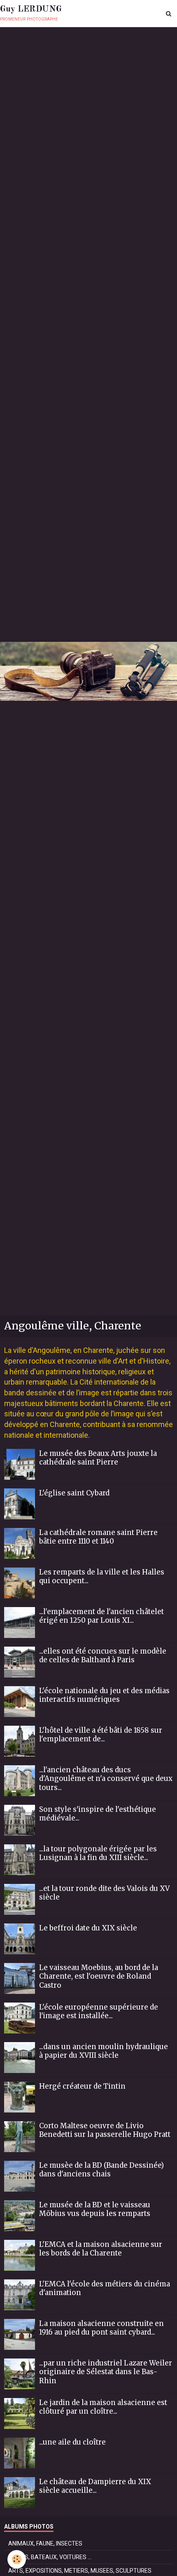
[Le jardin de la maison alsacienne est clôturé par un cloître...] (20, 2413)
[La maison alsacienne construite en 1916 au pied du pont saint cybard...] (20, 2334)
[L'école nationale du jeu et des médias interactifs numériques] (20, 1702)
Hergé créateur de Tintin (82, 2086)
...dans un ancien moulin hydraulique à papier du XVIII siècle (104, 2051)
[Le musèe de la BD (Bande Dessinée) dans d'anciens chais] (20, 2176)
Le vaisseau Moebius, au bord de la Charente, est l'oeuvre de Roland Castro (99, 1976)
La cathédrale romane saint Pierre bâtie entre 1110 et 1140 (98, 1537)
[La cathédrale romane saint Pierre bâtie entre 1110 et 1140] (20, 1543)
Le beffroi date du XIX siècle (88, 1928)
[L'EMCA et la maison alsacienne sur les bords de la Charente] (20, 2255)
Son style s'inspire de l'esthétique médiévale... (98, 1813)
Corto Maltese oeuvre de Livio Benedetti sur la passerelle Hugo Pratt (105, 2130)
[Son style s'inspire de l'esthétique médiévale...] (20, 1820)
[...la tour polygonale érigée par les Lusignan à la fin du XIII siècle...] (20, 1860)
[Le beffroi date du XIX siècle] (20, 1939)
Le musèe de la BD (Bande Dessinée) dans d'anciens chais (101, 2169)
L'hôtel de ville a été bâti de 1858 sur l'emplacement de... (101, 1734)
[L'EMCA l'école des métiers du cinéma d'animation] (20, 2295)
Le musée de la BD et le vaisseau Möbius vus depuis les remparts (95, 2209)
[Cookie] (17, 2559)
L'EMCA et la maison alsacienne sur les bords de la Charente (101, 2248)
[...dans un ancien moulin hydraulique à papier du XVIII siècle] (20, 2058)
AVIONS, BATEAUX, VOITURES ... (50, 2557)
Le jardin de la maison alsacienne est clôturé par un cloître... (103, 2407)
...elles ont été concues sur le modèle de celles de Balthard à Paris (103, 1655)
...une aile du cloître (72, 2442)
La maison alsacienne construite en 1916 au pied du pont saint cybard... (101, 2328)
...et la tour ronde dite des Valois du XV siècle (104, 1893)
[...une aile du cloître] (20, 2453)
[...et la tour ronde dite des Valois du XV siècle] (20, 1899)
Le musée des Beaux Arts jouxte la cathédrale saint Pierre (98, 1458)
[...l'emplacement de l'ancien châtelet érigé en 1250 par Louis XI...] (20, 1623)
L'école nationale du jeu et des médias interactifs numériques (104, 1695)
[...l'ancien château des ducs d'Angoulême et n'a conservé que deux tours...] (20, 1781)
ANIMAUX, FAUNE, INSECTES (45, 2543)
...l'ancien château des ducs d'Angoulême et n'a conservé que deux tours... (106, 1778)
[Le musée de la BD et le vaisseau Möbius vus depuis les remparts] (20, 2216)
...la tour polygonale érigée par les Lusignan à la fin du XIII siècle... (98, 1853)
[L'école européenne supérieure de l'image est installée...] (20, 2018)
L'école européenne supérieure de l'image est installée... (99, 2011)
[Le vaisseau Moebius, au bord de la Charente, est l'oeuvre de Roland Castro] (20, 1978)
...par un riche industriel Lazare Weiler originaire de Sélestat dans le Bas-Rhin (106, 2372)
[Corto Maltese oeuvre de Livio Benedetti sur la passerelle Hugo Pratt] (20, 2137)
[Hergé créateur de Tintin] (20, 2097)
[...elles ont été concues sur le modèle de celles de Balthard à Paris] (20, 1662)
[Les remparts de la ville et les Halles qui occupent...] (20, 1583)
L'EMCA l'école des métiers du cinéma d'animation (105, 2288)
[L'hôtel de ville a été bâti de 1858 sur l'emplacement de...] (20, 1741)
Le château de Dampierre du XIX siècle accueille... (95, 2486)
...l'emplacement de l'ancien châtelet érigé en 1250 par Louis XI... (101, 1616)
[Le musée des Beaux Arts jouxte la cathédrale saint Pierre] (20, 1464)
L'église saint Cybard (74, 1493)
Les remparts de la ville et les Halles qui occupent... (102, 1576)
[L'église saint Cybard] (20, 1504)
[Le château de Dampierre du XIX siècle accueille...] (20, 2493)
